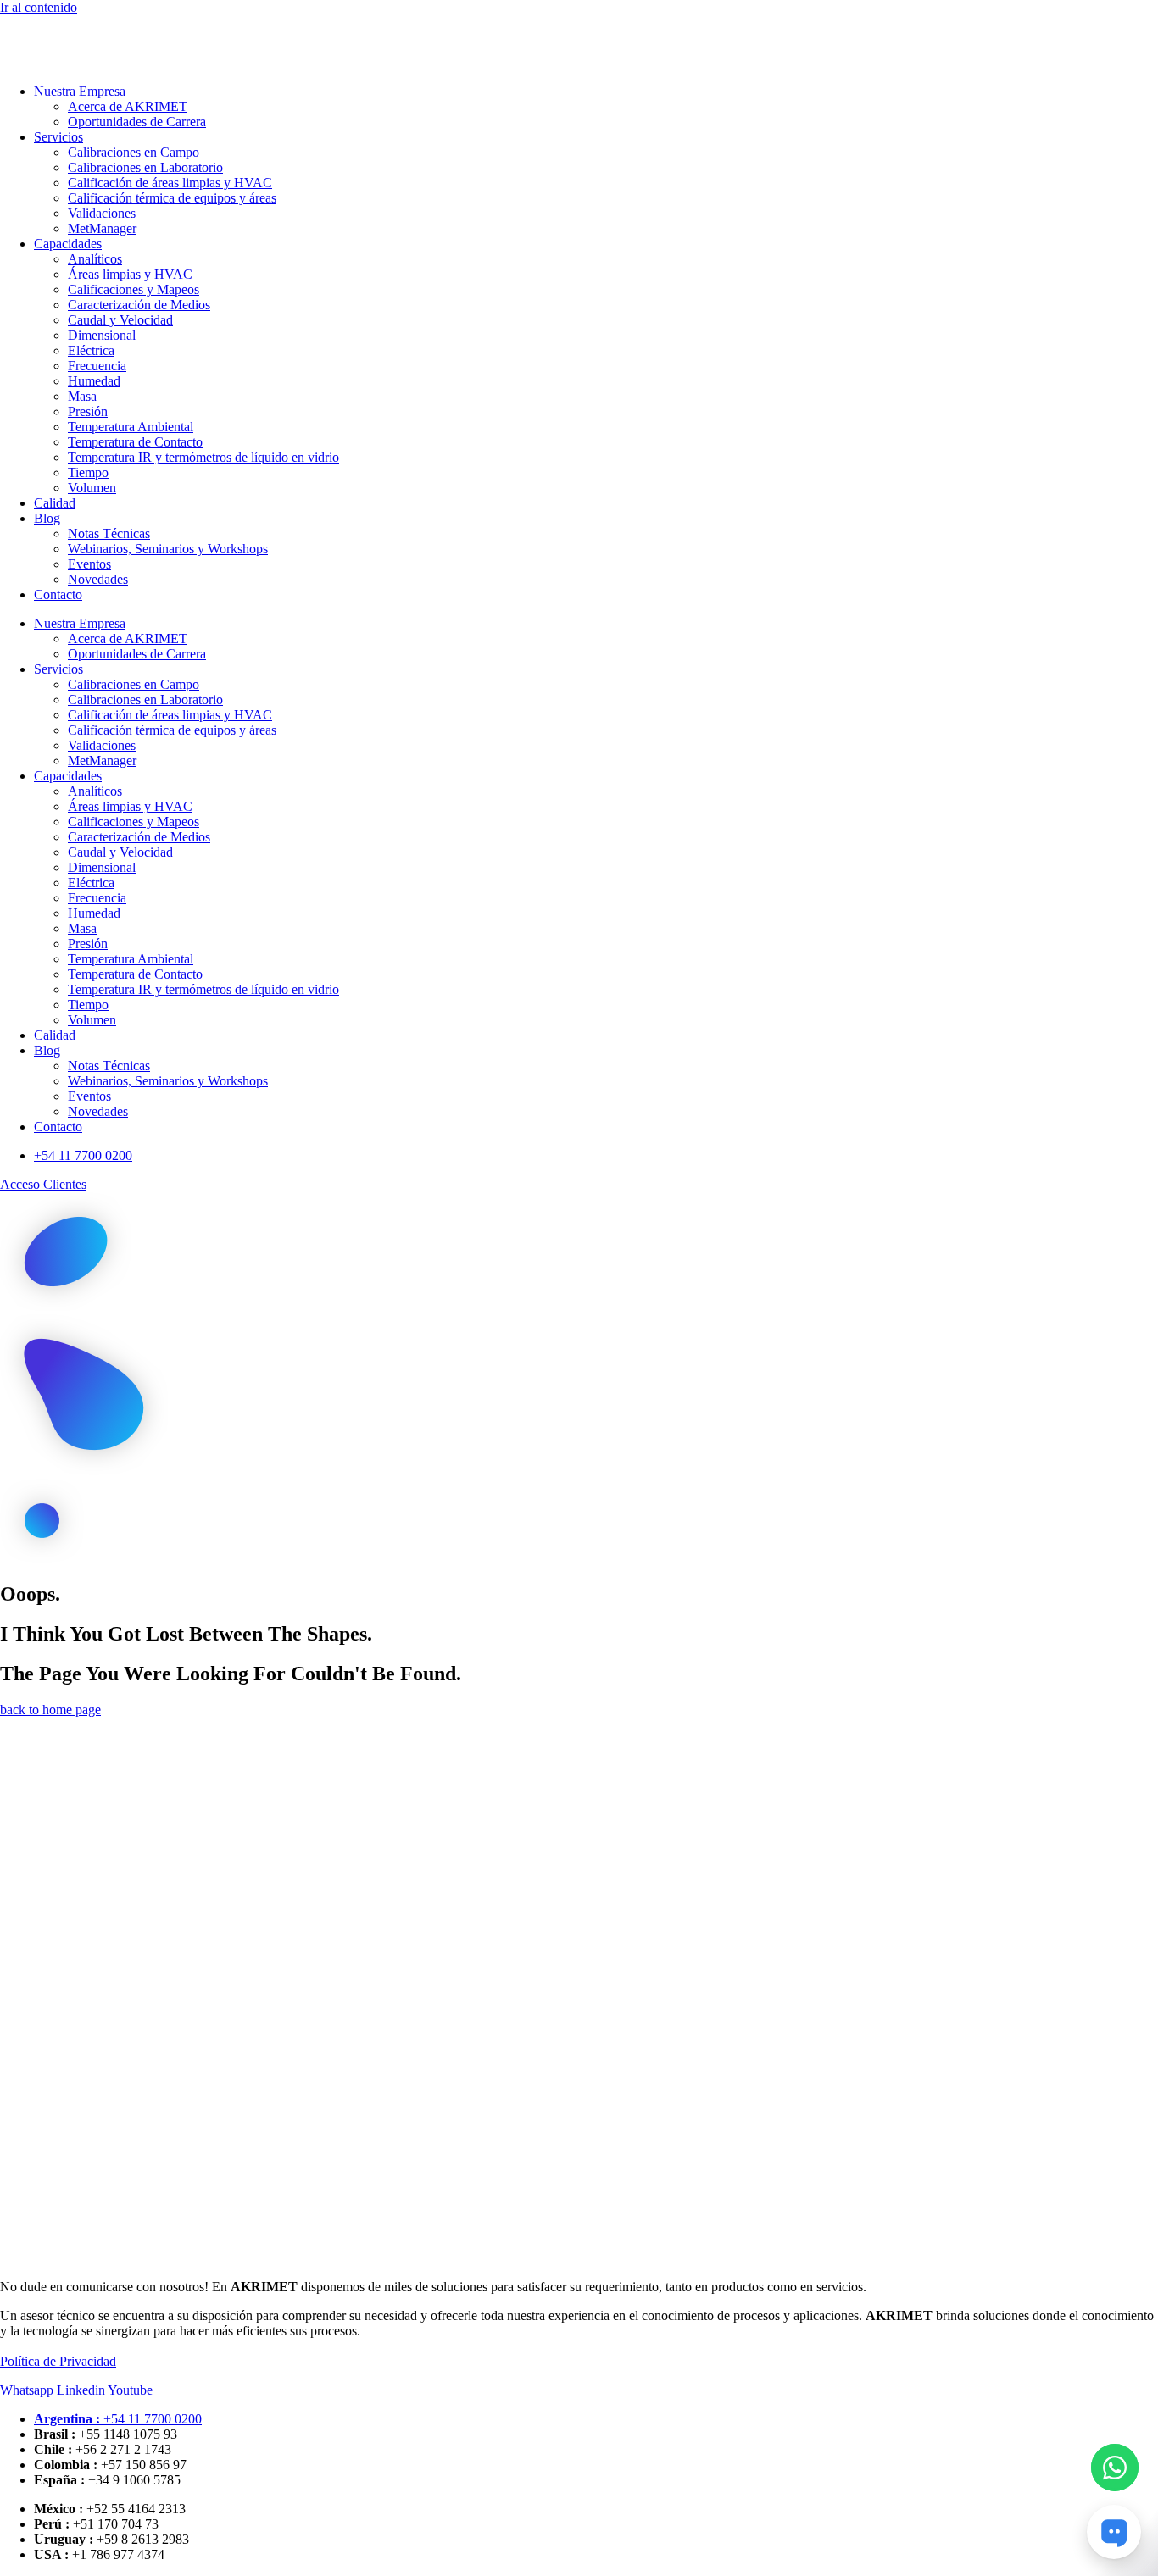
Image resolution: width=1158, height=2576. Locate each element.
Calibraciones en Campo (134, 152)
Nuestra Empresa (80, 91)
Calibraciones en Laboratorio (145, 167)
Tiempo (88, 472)
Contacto (58, 594)
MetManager (102, 228)
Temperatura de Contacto (135, 442)
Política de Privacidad (58, 2361)
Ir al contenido (39, 7)
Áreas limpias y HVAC (130, 274)
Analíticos (95, 259)
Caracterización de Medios (139, 305)
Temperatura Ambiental (131, 427)
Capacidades (68, 244)
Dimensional (102, 335)
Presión (88, 411)
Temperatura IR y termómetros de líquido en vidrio (203, 457)
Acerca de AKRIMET (128, 106)
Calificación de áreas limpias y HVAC (170, 183)
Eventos (89, 564)
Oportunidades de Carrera (137, 122)
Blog (47, 518)
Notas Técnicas (109, 533)
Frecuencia (97, 366)
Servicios (58, 137)
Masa (82, 396)
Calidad (55, 503)
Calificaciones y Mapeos (134, 289)
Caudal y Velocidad (120, 320)
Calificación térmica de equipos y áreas (172, 198)
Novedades (98, 579)
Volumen (92, 488)
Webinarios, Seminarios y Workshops (168, 549)
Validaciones (102, 213)
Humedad (94, 381)
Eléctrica (91, 350)
